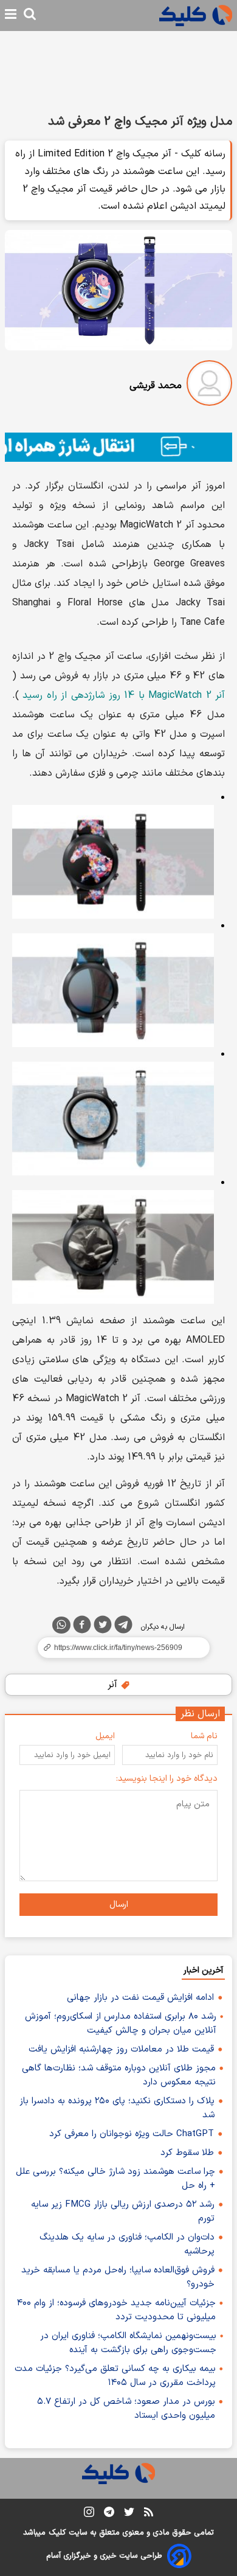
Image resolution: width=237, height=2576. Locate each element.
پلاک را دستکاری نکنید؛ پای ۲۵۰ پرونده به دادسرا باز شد (117, 2108)
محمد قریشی (156, 386)
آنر (114, 1685)
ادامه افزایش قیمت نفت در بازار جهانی (140, 1998)
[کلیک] (196, 16)
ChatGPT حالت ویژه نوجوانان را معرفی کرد (132, 2134)
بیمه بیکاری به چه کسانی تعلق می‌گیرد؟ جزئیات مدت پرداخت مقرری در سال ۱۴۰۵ (115, 2376)
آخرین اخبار (203, 1970)
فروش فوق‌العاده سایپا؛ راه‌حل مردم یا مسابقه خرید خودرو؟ (118, 2277)
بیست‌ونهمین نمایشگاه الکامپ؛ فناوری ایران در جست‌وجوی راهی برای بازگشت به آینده (128, 2343)
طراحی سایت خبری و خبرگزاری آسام (104, 2556)
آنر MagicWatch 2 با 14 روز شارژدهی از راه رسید (124, 695)
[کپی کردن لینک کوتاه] (118, 1648)
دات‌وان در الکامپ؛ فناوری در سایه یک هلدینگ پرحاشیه (127, 2244)
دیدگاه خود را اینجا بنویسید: (167, 1779)
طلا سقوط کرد (187, 2153)
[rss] (149, 2514)
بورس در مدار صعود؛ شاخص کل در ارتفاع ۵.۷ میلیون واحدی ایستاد (126, 2409)
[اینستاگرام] (89, 2514)
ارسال (119, 1905)
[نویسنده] (209, 385)
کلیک (57, 2533)
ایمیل (105, 1736)
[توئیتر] (103, 1627)
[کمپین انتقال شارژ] (118, 447)
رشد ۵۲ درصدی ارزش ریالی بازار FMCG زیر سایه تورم (123, 2212)
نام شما (204, 1736)
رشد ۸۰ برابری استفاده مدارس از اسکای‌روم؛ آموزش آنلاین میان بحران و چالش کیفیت (121, 2024)
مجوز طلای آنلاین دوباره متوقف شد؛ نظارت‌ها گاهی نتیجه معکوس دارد (119, 2075)
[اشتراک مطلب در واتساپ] (61, 1625)
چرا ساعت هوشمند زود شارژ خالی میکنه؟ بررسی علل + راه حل (115, 2179)
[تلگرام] (123, 1627)
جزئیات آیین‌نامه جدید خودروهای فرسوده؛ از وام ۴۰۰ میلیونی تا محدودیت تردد (116, 2310)
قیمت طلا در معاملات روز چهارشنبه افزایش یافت (121, 2049)
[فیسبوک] (82, 1627)
